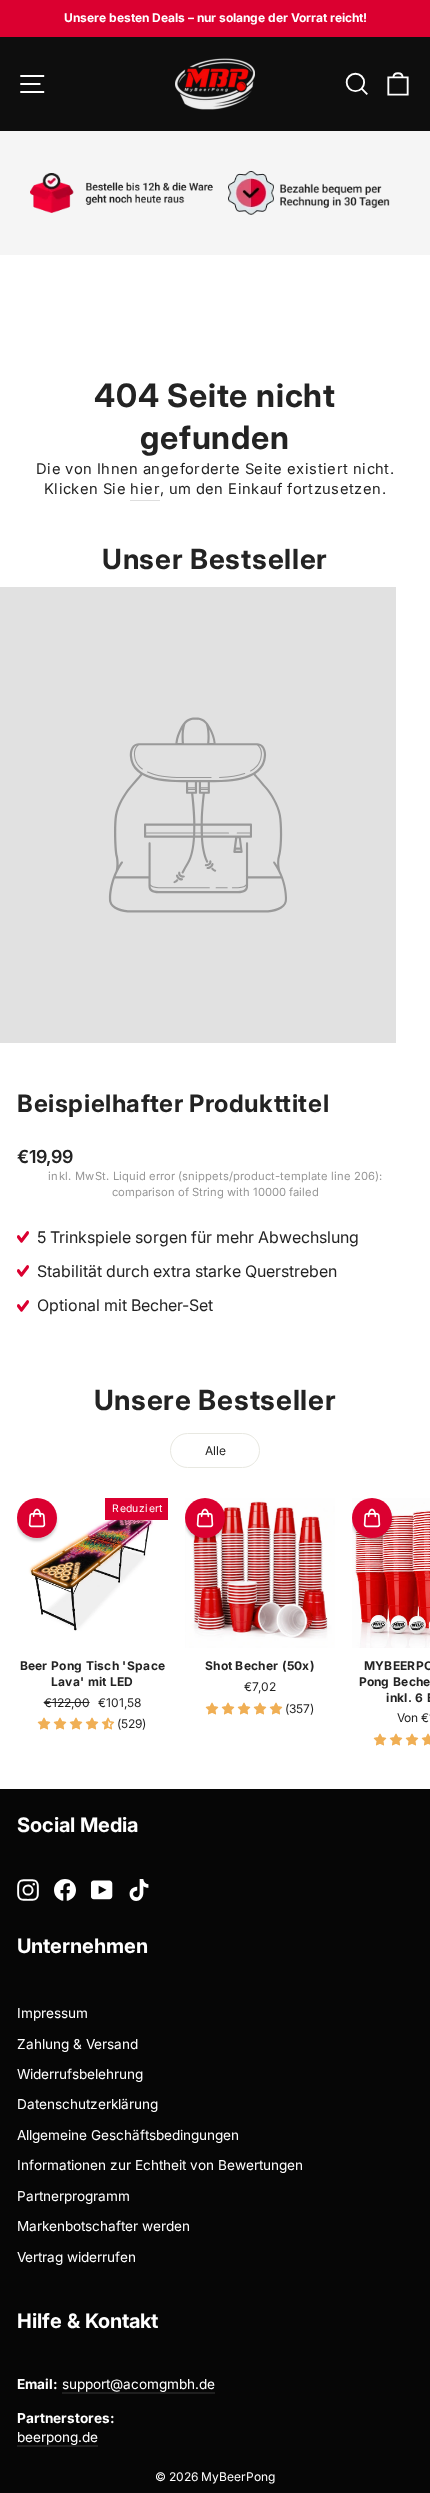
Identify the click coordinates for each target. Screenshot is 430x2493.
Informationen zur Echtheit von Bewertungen (160, 2165)
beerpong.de (57, 2437)
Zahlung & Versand (77, 2044)
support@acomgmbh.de (138, 2384)
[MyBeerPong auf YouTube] (102, 1890)
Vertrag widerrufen (76, 2257)
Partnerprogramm (73, 2196)
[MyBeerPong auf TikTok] (139, 1890)
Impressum (52, 2013)
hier (144, 489)
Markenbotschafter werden (103, 2226)
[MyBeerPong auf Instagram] (28, 1890)
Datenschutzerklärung (87, 2104)
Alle (215, 1450)
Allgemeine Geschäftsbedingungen (128, 2135)
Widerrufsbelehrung (80, 2074)
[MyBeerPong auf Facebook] (65, 1890)
